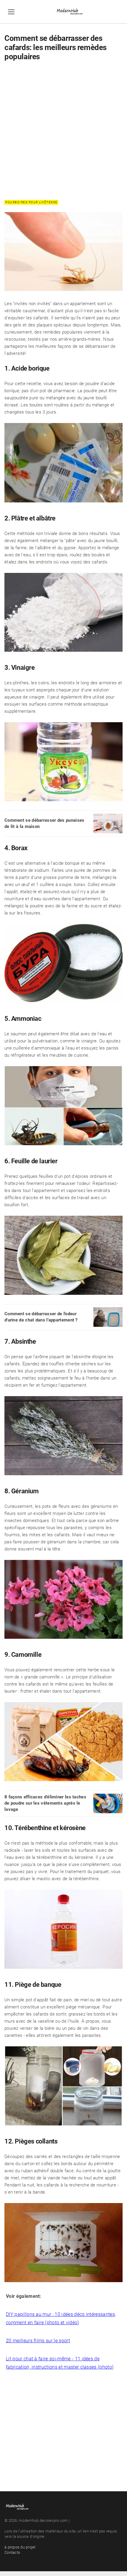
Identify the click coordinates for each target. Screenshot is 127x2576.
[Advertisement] (63, 130)
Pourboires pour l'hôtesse (31, 202)
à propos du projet (20, 2547)
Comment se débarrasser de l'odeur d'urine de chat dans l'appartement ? (41, 1317)
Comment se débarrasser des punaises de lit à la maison (44, 823)
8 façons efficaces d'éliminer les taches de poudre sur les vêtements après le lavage (45, 1803)
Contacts (12, 2552)
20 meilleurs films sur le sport (38, 2341)
